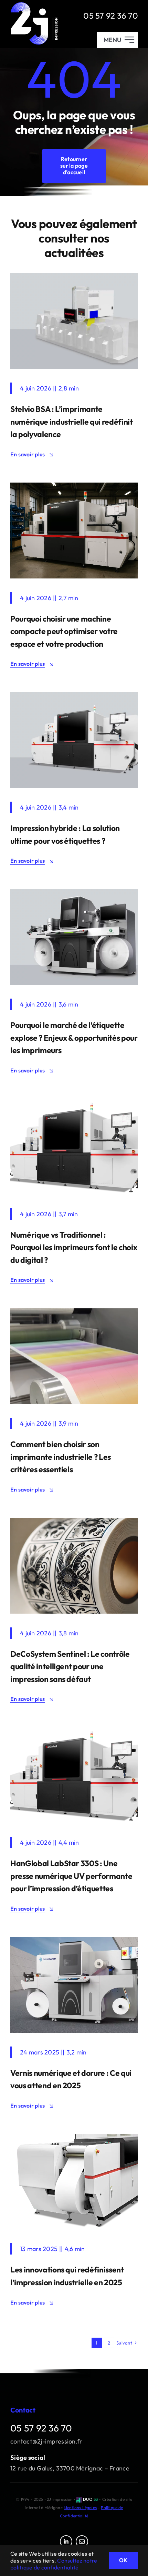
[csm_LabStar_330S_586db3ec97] (74, 1102)
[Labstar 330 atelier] (74, 486)
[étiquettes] (74, 1521)
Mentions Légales (80, 2508)
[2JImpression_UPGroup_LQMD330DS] (74, 892)
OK (123, 2560)
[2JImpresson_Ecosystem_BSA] (74, 276)
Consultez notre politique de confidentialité (54, 2564)
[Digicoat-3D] (74, 1940)
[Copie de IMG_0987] (74, 1311)
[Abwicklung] (74, 2137)
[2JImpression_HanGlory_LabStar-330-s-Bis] (74, 695)
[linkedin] (66, 2542)
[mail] (82, 2542)
